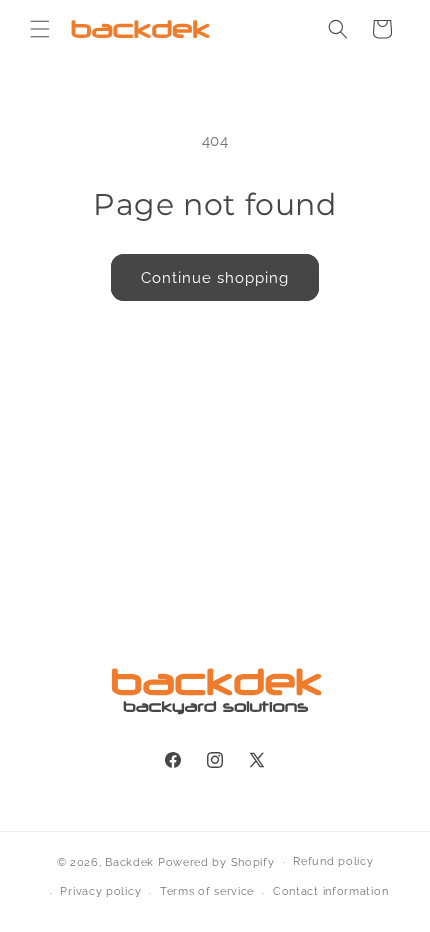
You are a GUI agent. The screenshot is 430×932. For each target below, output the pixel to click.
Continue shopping (215, 278)
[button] (40, 29)
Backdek (129, 861)
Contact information (330, 891)
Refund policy (333, 861)
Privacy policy (100, 891)
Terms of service (207, 891)
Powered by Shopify (216, 861)
